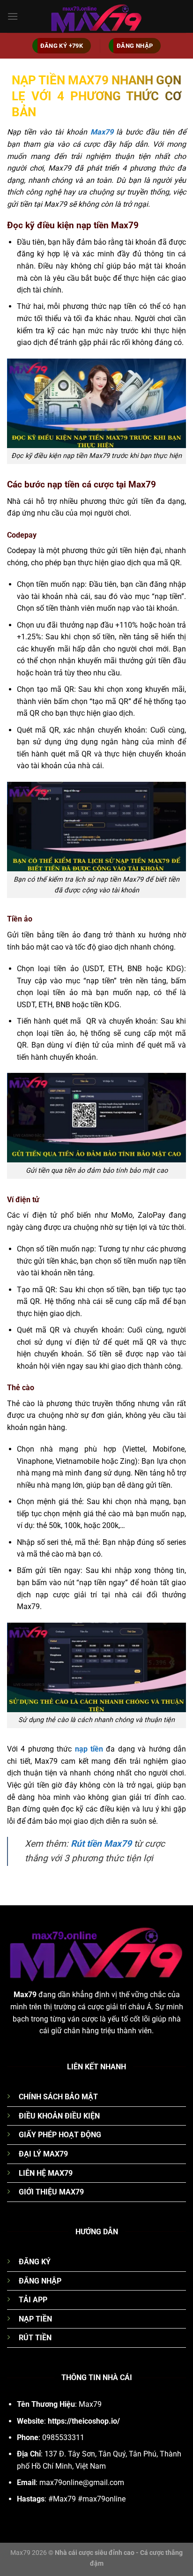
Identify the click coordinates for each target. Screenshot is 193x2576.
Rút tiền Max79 (101, 1844)
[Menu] (13, 16)
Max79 (102, 132)
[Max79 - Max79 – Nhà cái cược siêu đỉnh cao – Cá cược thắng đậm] (96, 16)
